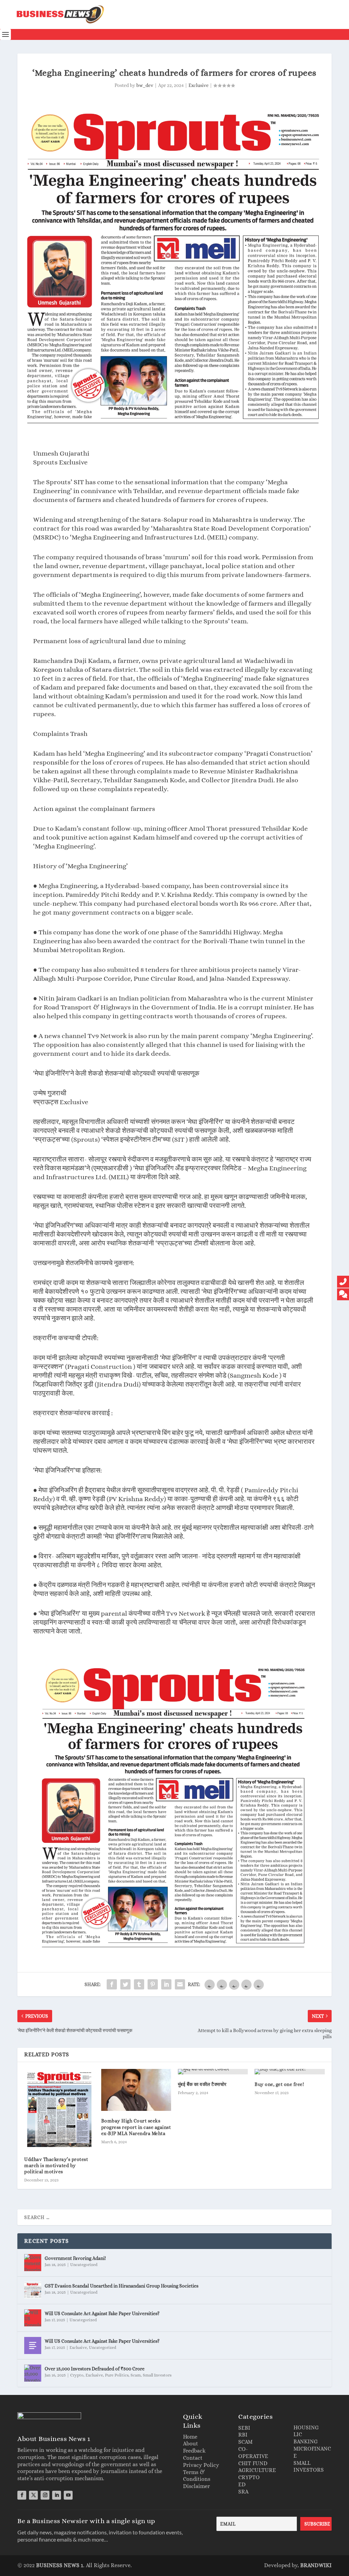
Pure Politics (117, 2375)
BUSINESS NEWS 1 (60, 2565)
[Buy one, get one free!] (290, 2072)
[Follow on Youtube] (68, 2495)
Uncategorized (84, 2265)
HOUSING (306, 2427)
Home (190, 2437)
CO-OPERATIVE (253, 2453)
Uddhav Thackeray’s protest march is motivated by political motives (56, 2165)
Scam (136, 2375)
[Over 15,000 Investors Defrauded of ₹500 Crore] (33, 2373)
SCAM (245, 2442)
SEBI (244, 2428)
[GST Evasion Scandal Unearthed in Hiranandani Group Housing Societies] (33, 2290)
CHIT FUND (253, 2463)
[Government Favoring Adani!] (33, 2263)
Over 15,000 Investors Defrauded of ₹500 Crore (95, 2369)
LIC (298, 2434)
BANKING (306, 2441)
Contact (193, 2458)
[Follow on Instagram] (45, 2495)
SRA (243, 2492)
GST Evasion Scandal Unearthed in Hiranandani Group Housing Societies (122, 2286)
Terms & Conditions (197, 2476)
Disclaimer (196, 2486)
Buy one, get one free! (279, 2084)
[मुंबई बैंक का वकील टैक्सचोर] (213, 2072)
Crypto (77, 2375)
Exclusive (199, 85)
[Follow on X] (33, 2495)
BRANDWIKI (316, 2565)
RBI (243, 2435)
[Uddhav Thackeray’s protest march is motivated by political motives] (59, 2109)
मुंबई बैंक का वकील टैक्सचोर (202, 2084)
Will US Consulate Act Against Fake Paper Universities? (102, 2313)
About (191, 2444)
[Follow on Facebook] (22, 2495)
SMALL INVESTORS (309, 2467)
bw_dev (145, 85)
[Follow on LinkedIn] (57, 2495)
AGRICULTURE (257, 2470)
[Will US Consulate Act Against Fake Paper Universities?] (33, 2318)
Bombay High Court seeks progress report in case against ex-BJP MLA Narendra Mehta (136, 2127)
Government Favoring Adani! (75, 2258)
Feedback (194, 2451)
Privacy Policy (201, 2465)
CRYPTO (249, 2477)
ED (242, 2484)
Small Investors (157, 2375)
